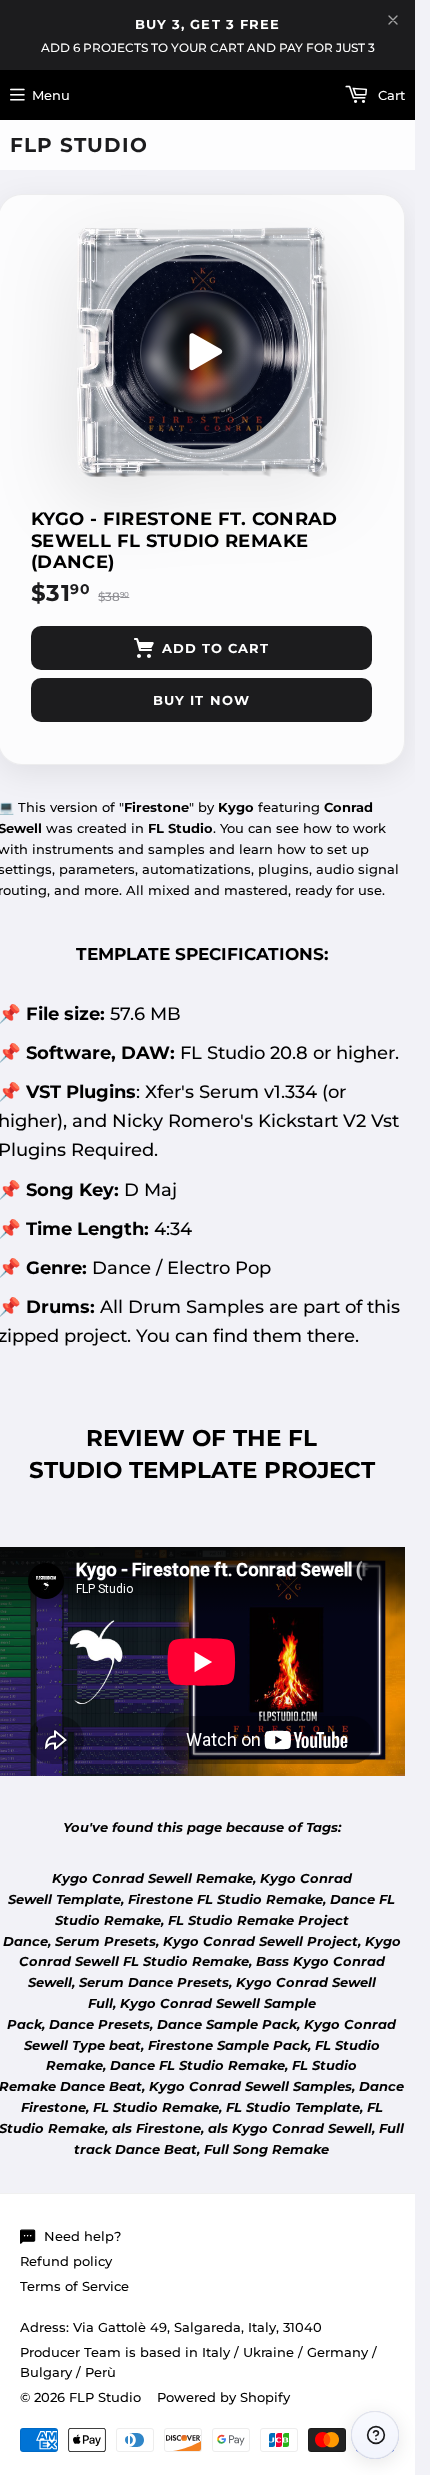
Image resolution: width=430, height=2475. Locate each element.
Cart (389, 95)
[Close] (393, 20)
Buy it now (201, 700)
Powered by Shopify (223, 2397)
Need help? (82, 2236)
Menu (51, 95)
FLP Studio (79, 145)
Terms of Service (74, 2286)
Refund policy (66, 2261)
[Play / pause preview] (202, 352)
